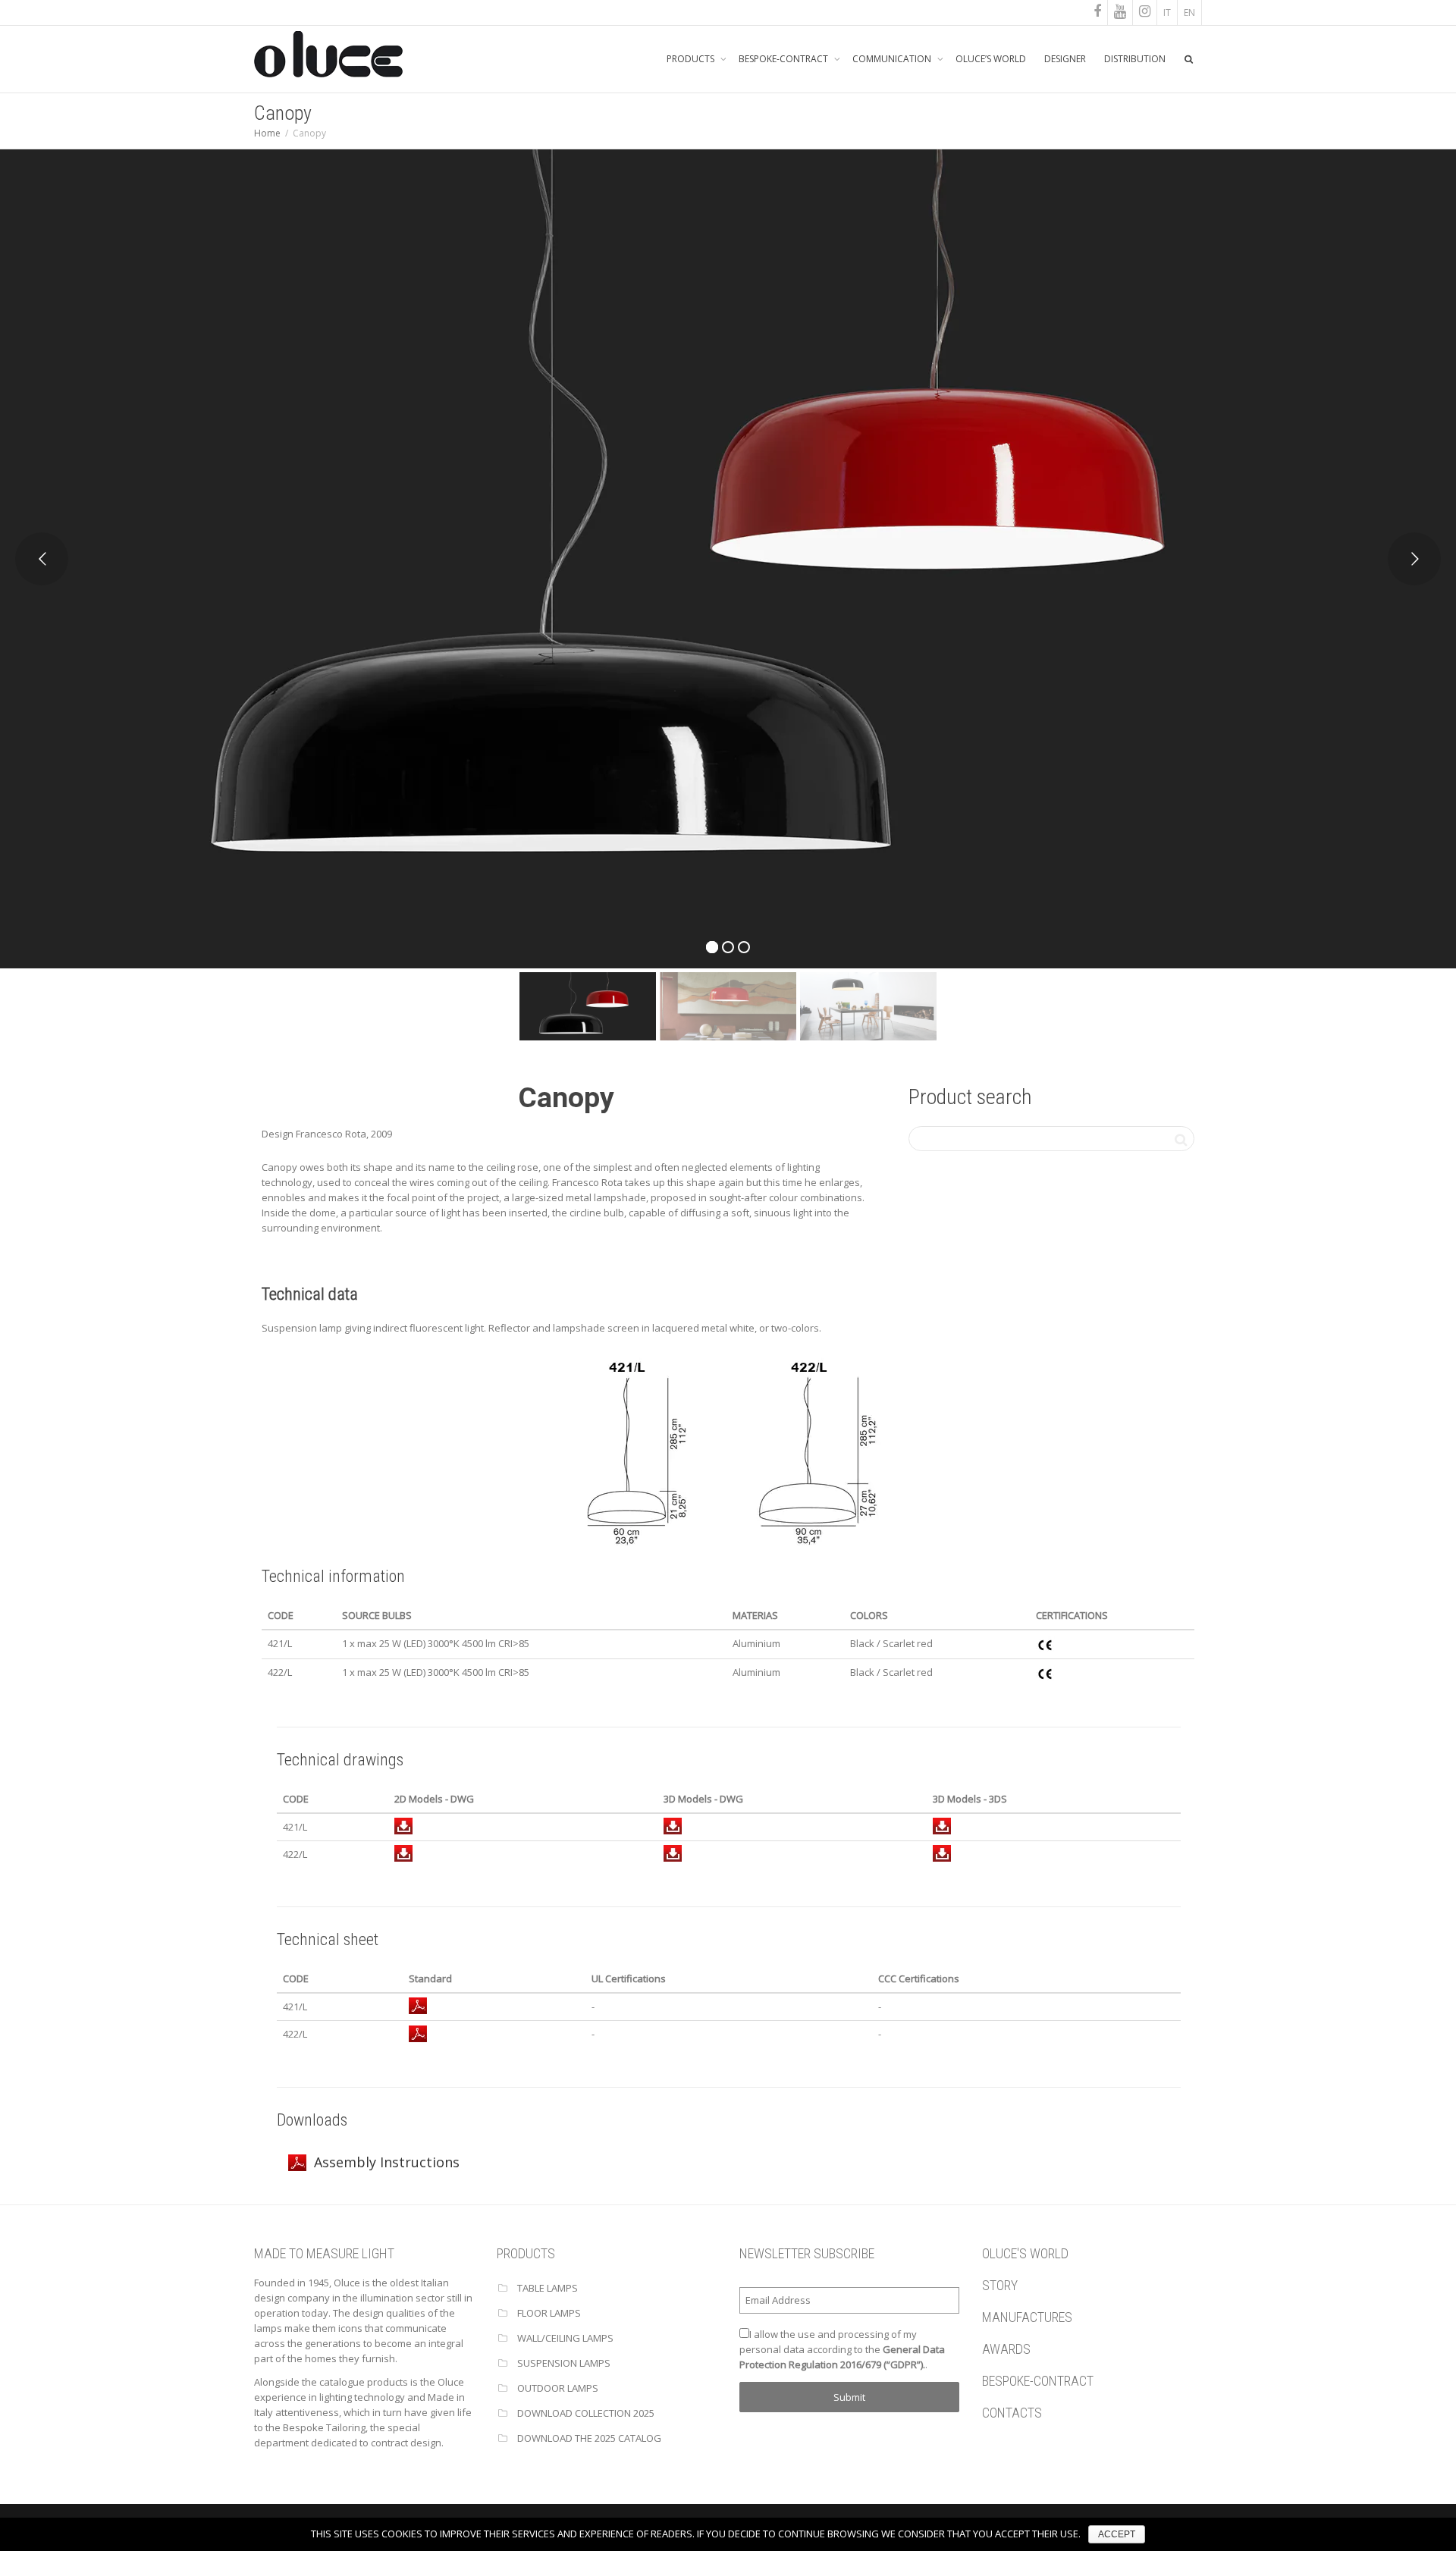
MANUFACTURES (1027, 2317)
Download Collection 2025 (586, 2413)
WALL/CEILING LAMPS (565, 2338)
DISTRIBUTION (1135, 59)
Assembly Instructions (387, 2162)
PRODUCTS (692, 59)
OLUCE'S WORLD (1025, 2253)
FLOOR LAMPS (549, 2313)
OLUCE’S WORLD (991, 59)
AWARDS (1006, 2349)
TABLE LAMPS (548, 2288)
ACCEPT (1117, 2534)
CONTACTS (1012, 2413)
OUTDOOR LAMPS (558, 2388)
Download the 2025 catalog (589, 2438)
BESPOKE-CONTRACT (784, 59)
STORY (1000, 2285)
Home (267, 133)
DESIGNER (1065, 59)
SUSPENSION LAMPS (564, 2363)
